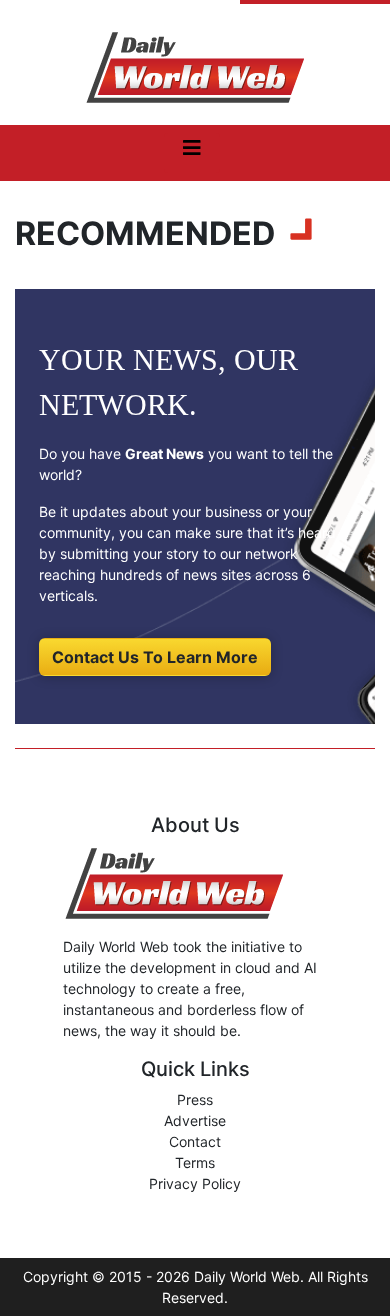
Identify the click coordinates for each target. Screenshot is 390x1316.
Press (195, 1099)
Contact (195, 1141)
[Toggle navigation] (192, 153)
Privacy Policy (195, 1183)
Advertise (195, 1120)
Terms (195, 1162)
